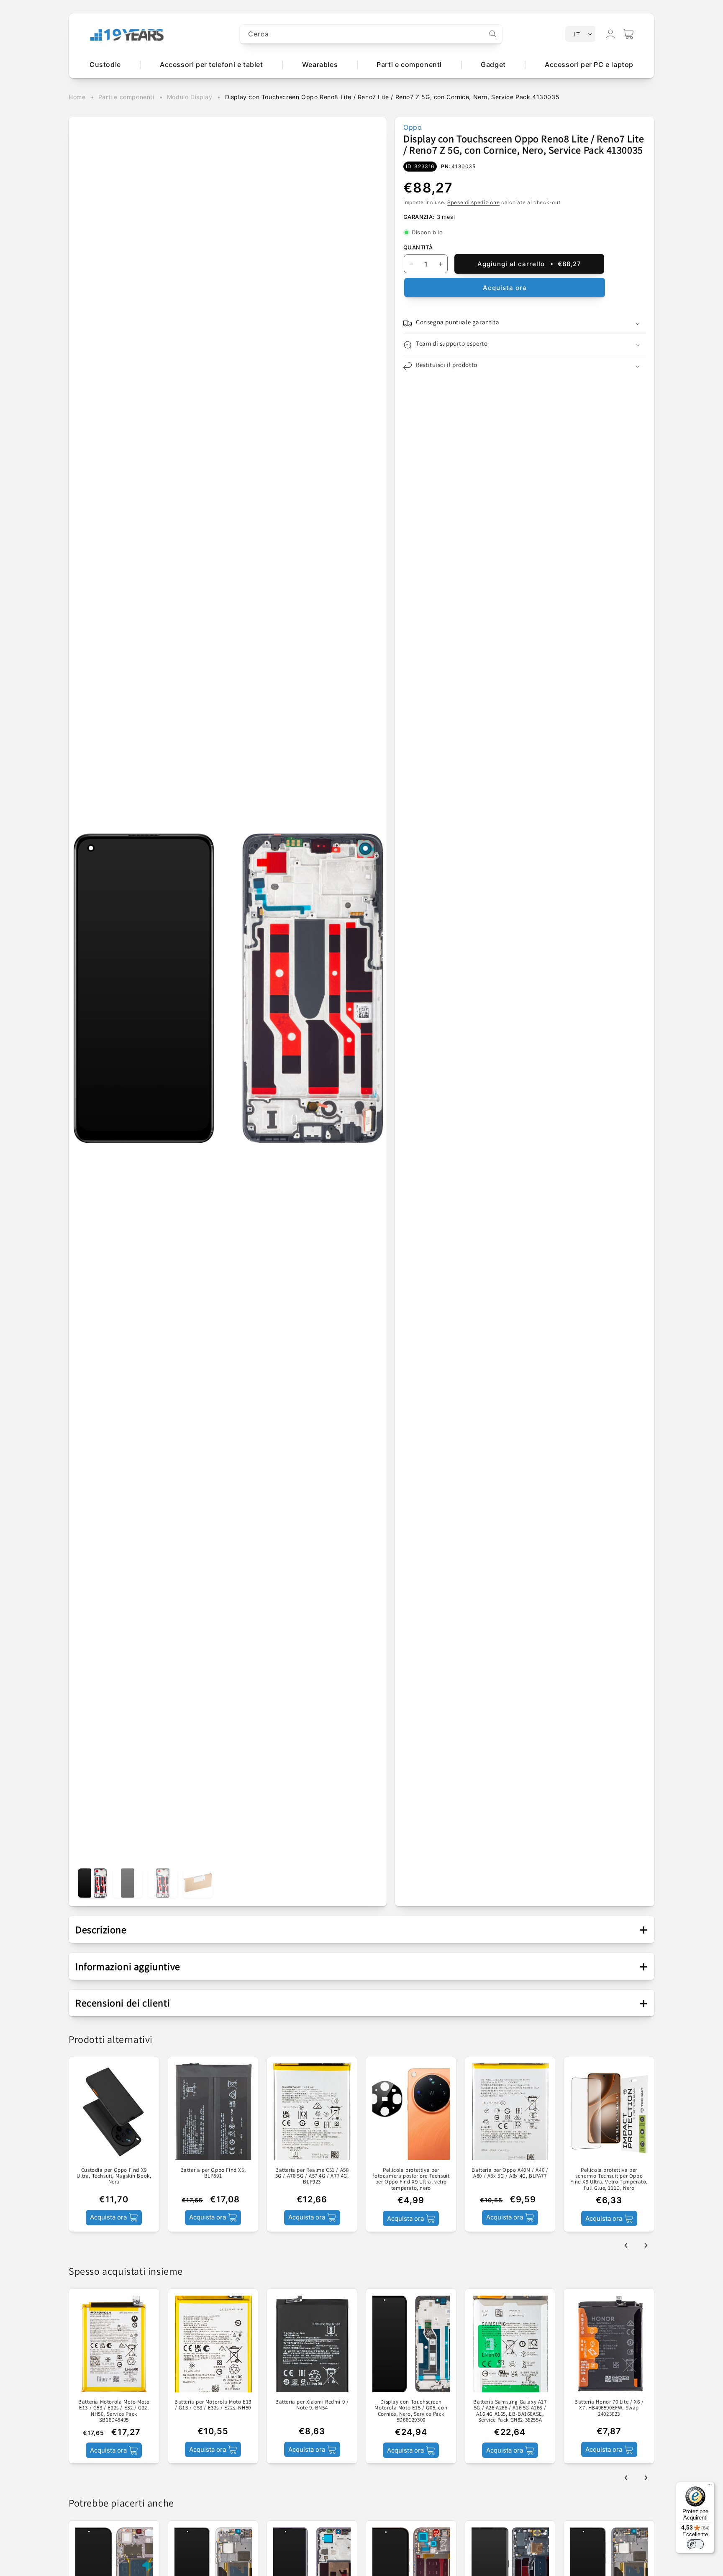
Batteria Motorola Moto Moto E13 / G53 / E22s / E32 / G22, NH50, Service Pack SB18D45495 (114, 2411)
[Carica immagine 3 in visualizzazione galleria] (163, 1883)
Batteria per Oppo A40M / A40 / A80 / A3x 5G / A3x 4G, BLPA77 (510, 2173)
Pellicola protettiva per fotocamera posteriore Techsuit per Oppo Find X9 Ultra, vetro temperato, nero (411, 2179)
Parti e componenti (126, 97)
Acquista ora (505, 288)
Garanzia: (419, 217)
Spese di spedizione (473, 202)
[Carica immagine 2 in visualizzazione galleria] (128, 1883)
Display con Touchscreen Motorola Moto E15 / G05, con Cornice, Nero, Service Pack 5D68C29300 (411, 2411)
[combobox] (371, 34)
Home (77, 97)
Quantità (418, 248)
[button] (628, 34)
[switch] (695, 2544)
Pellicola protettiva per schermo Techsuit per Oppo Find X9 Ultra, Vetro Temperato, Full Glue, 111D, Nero (609, 2179)
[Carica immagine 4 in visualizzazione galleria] (198, 1883)
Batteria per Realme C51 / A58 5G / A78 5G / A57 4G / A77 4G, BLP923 (312, 2176)
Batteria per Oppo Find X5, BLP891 (213, 2173)
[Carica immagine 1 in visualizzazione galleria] (92, 1883)
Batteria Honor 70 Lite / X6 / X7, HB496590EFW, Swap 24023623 (609, 2408)
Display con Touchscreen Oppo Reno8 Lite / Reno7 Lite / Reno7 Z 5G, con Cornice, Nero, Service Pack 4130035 (392, 97)
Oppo (413, 127)
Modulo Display (190, 97)
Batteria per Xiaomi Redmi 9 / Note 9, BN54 (312, 2405)
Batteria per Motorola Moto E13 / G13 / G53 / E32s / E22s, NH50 (213, 2405)
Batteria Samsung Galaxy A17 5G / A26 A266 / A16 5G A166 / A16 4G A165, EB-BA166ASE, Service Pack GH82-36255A (510, 2411)
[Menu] (710, 2487)
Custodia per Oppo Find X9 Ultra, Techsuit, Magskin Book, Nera (114, 2176)
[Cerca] (493, 34)
